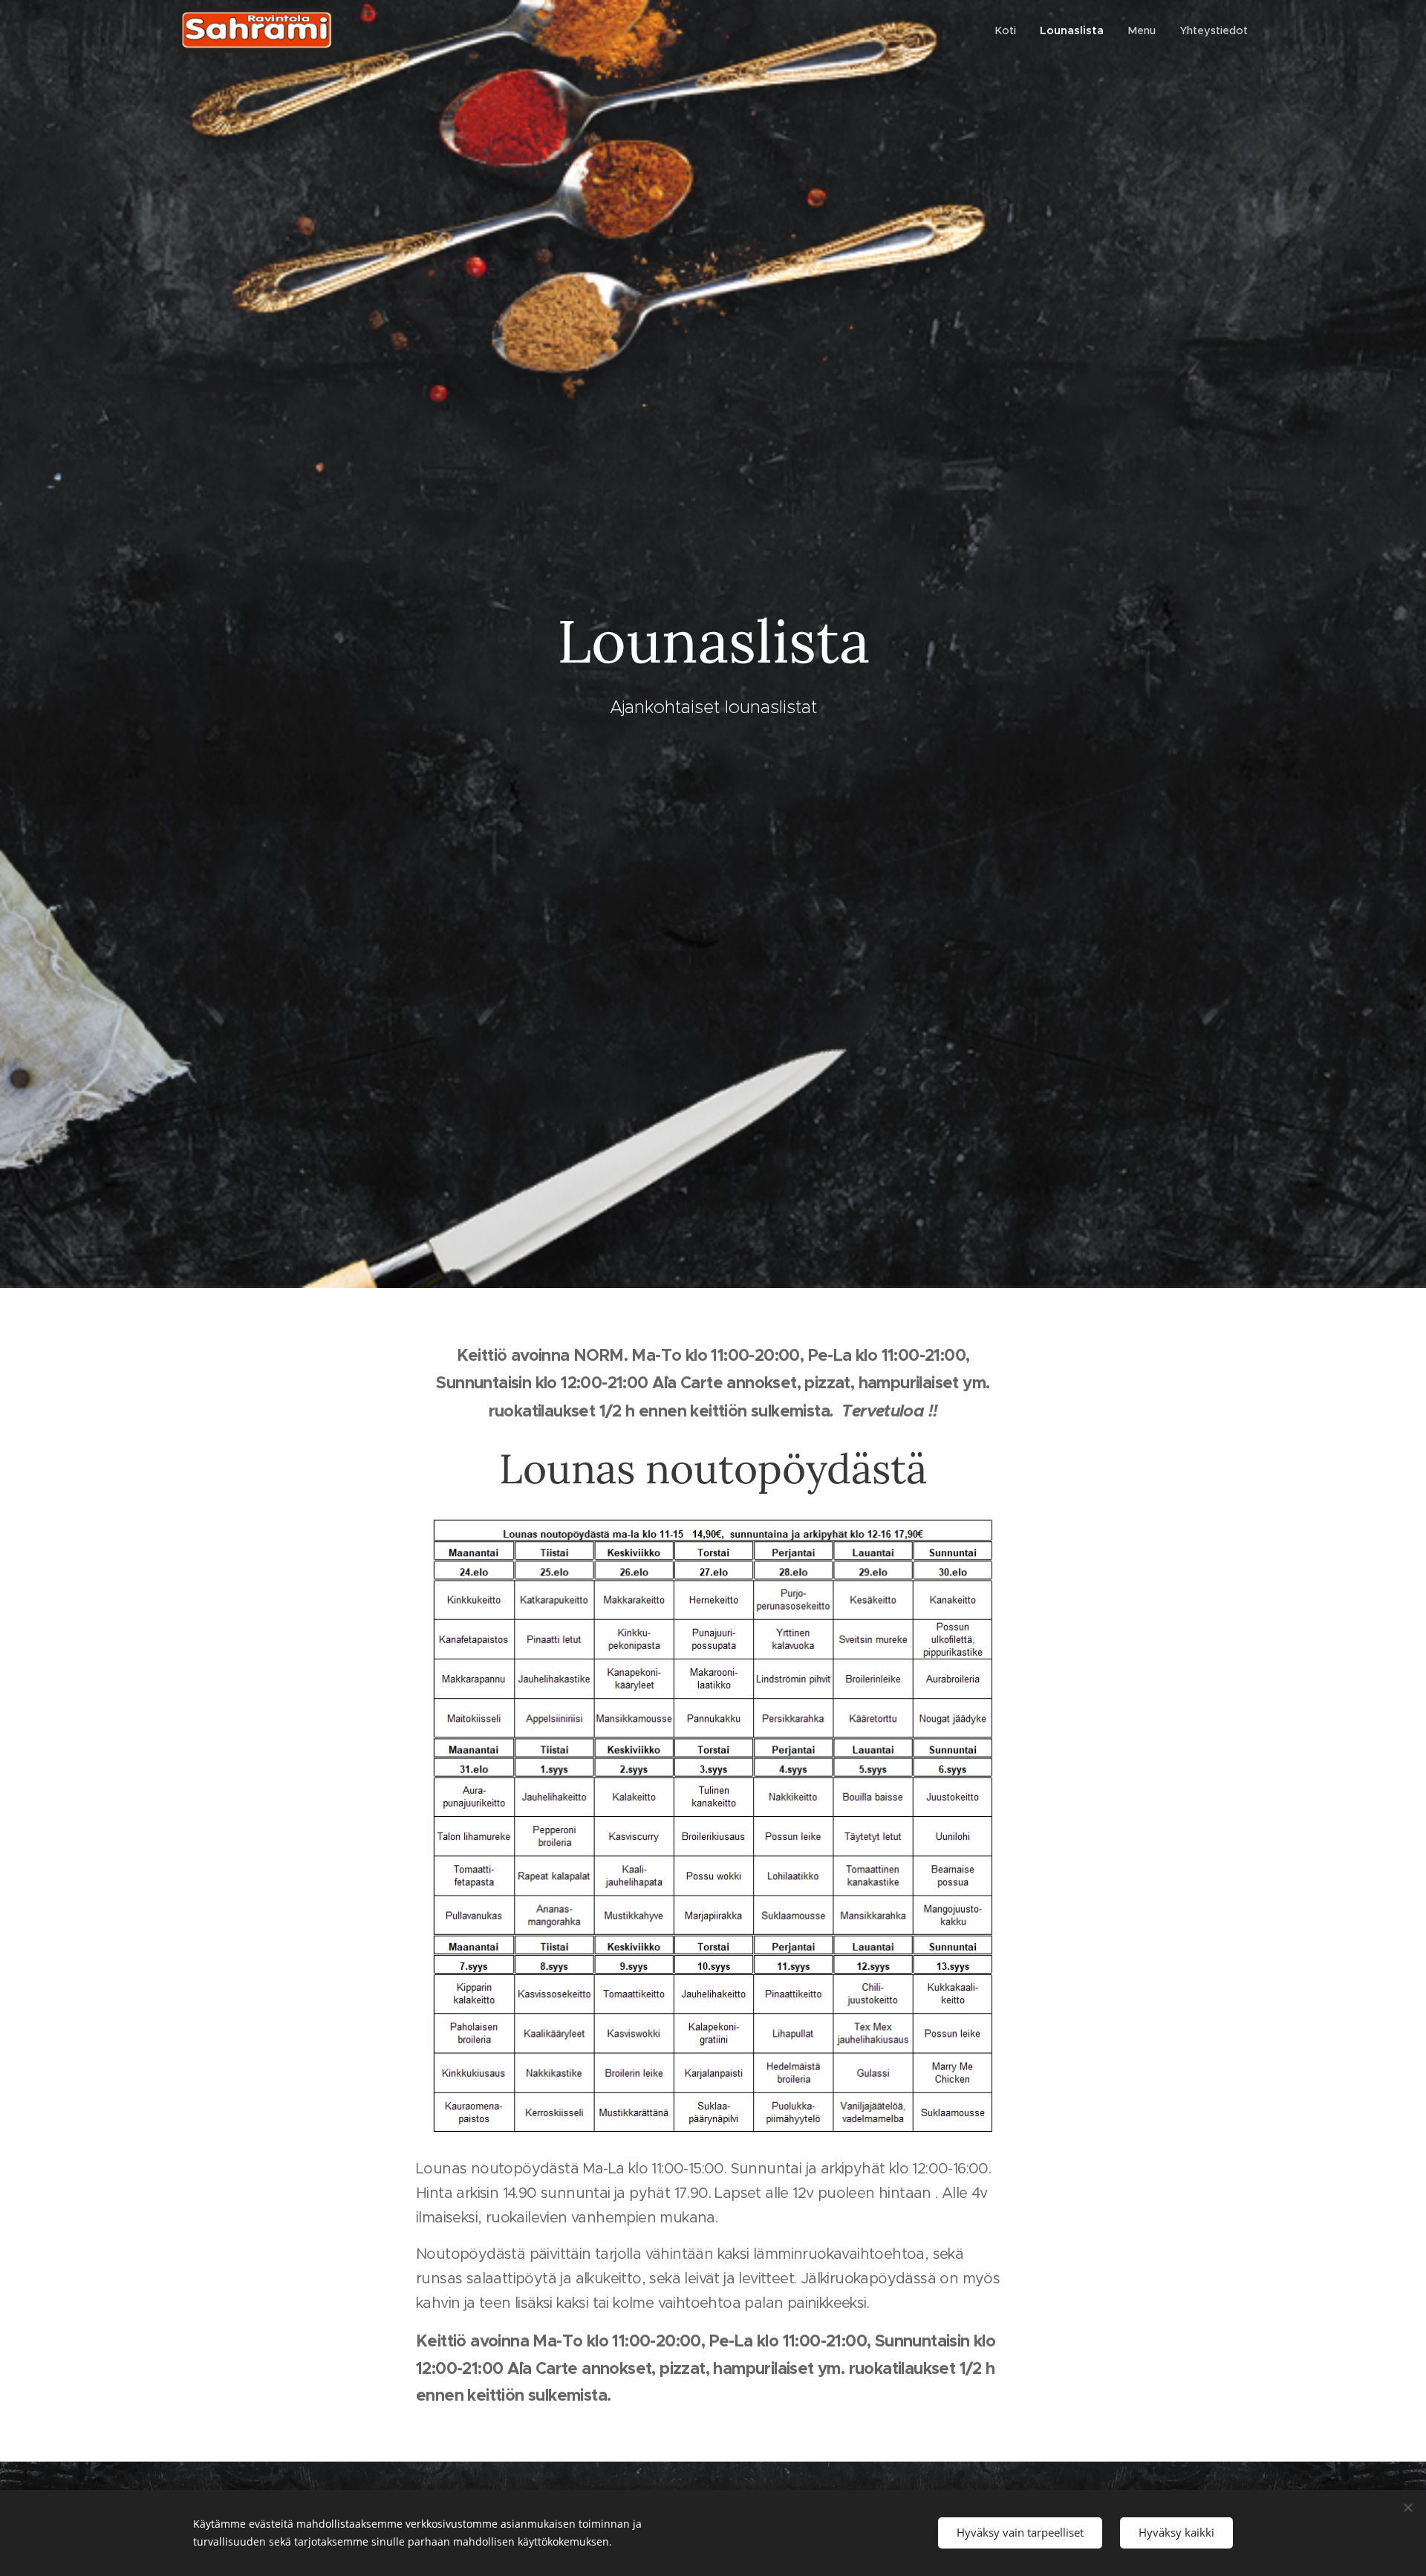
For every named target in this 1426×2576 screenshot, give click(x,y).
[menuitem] (1009, 30)
